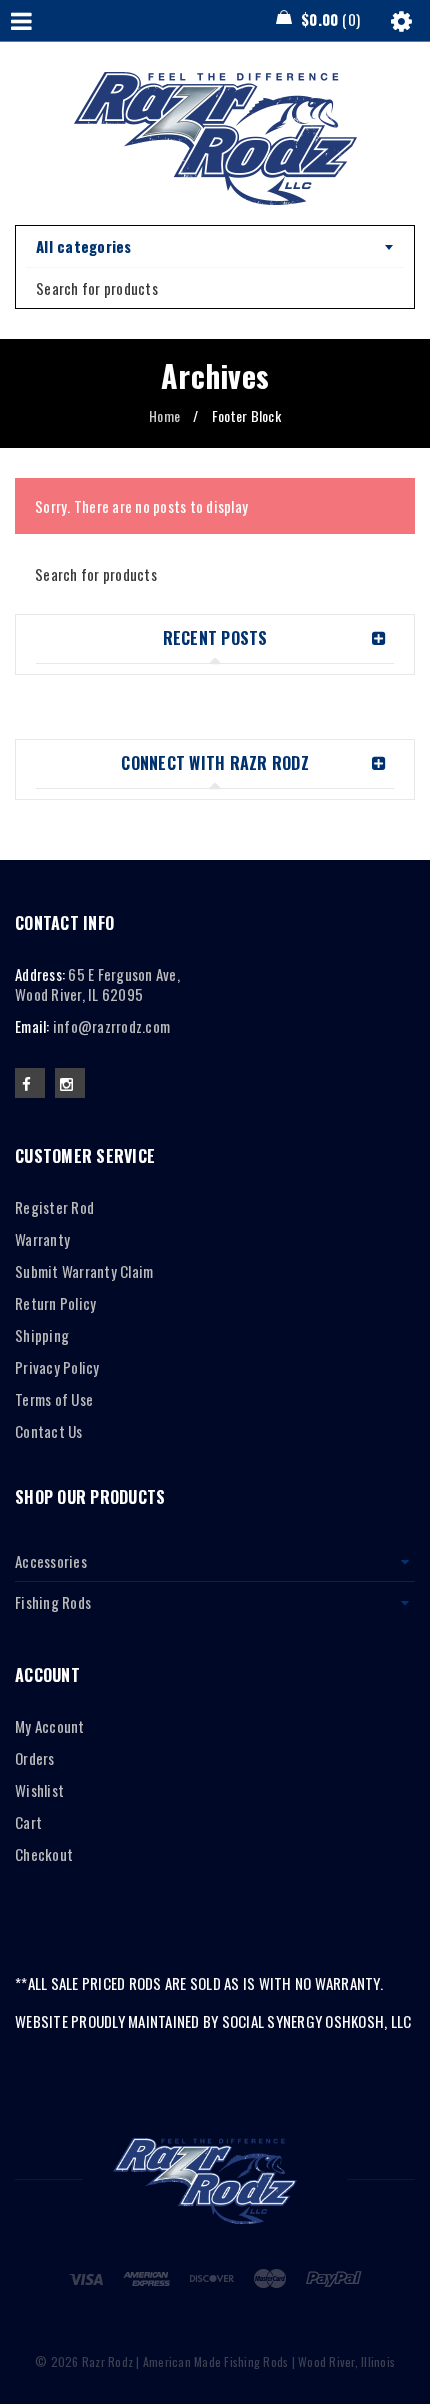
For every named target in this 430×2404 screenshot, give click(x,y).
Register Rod (54, 1207)
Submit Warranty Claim (84, 1271)
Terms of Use (54, 1399)
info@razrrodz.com (111, 1026)
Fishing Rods (53, 1602)
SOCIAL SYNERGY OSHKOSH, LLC (317, 2021)
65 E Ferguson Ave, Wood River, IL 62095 (97, 984)
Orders (35, 1758)
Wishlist (39, 1790)
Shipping (42, 1335)
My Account (50, 1726)
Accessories (51, 1561)
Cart (28, 1822)
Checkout (44, 1854)
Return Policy (55, 1303)
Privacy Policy (57, 1367)
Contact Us (49, 1431)
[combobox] (215, 247)
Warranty (42, 1239)
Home (164, 415)
